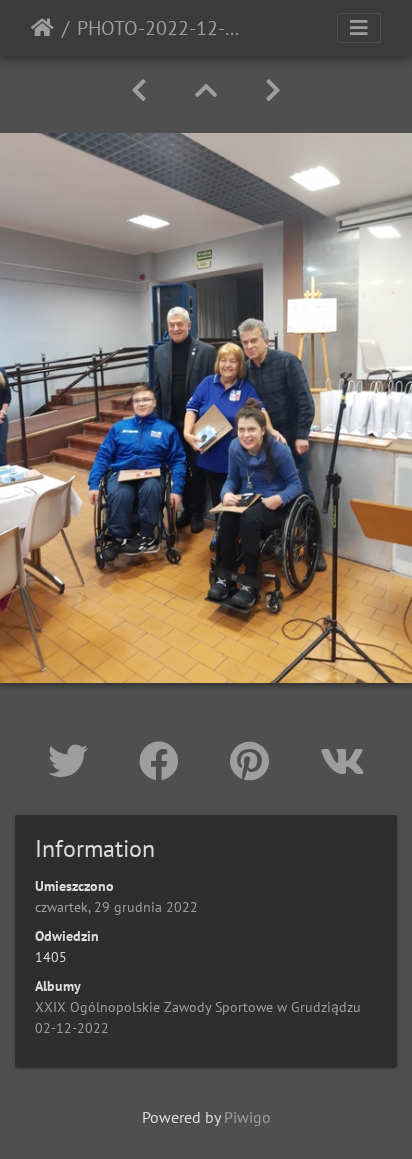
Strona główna (42, 28)
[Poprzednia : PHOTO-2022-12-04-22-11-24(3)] (139, 90)
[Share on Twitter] (73, 761)
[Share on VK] (342, 761)
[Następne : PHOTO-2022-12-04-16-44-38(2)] (273, 90)
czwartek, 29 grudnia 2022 (116, 907)
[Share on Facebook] (164, 761)
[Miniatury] (206, 90)
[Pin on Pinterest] (255, 761)
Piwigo (247, 1117)
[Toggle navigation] (359, 28)
